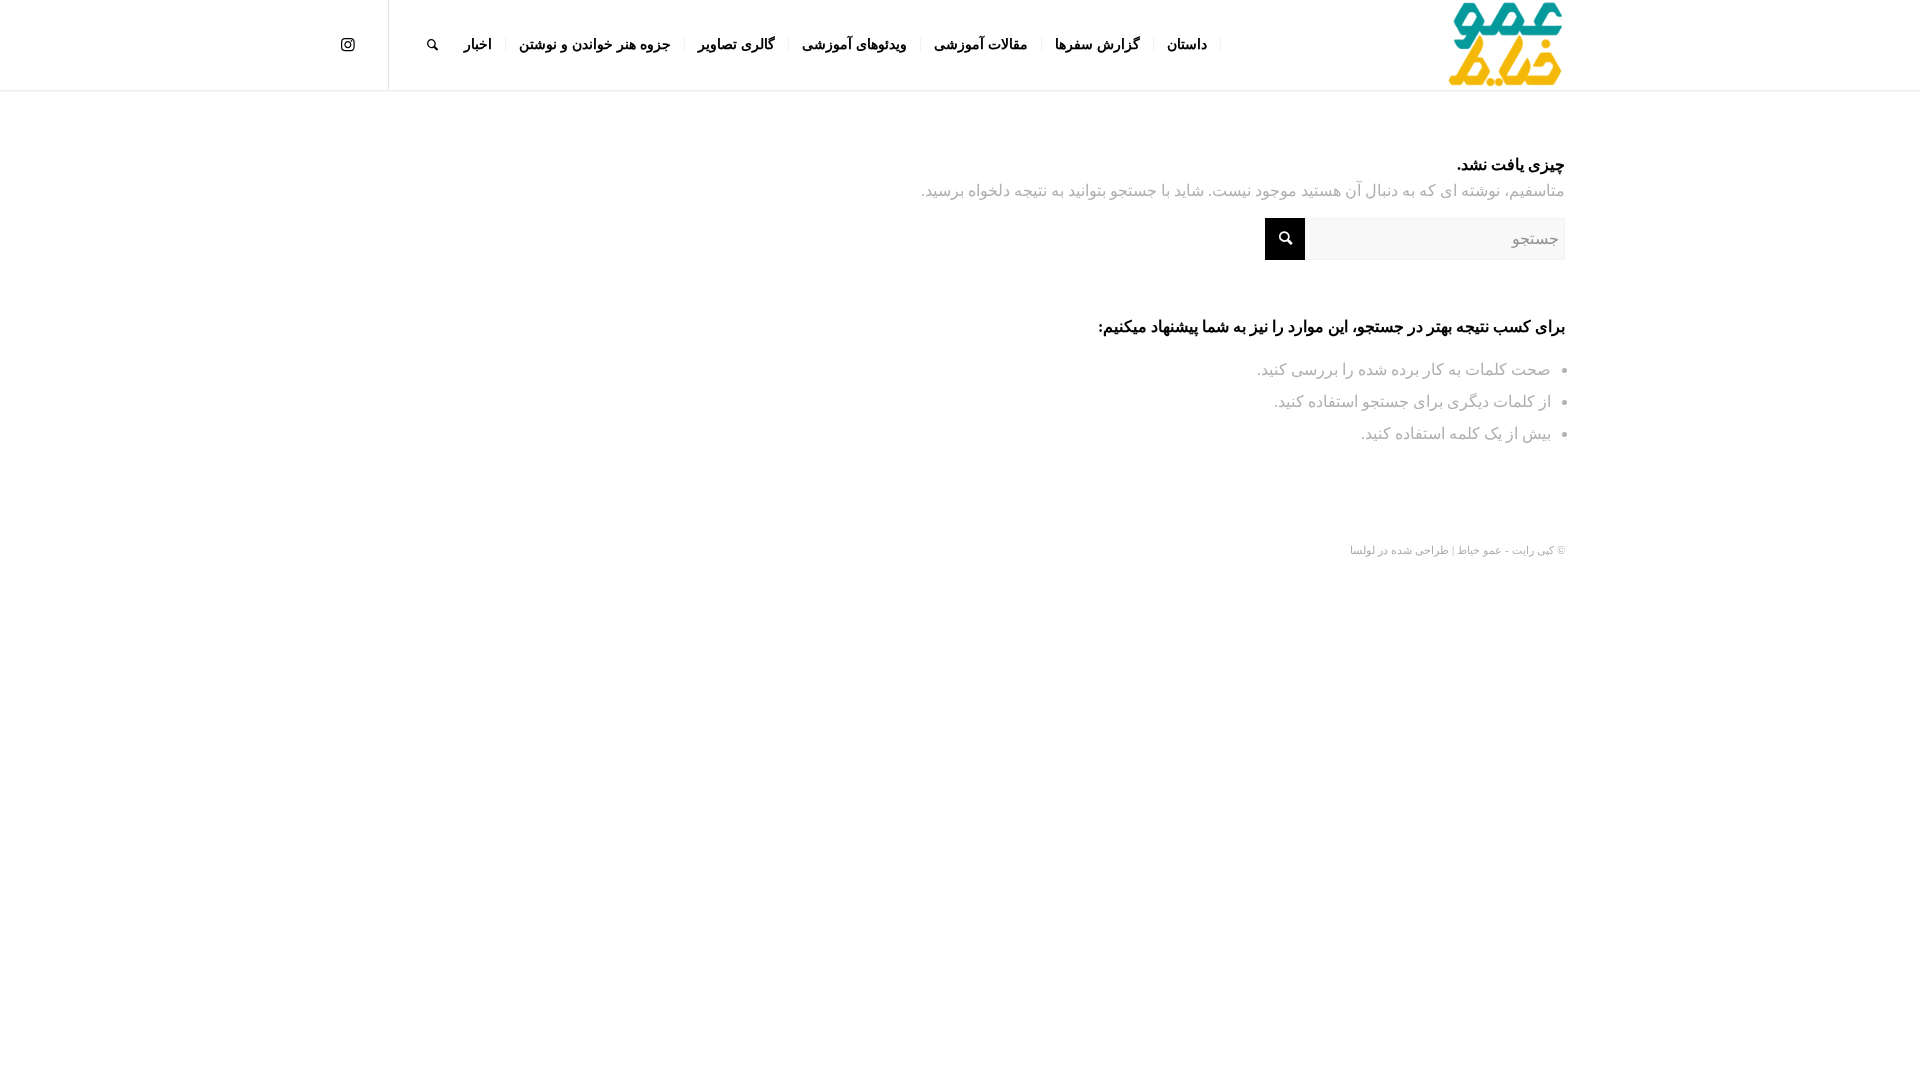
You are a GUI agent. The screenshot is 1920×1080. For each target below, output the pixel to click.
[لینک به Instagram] (348, 44)
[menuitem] (1187, 45)
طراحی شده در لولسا (1399, 550)
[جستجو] (432, 45)
